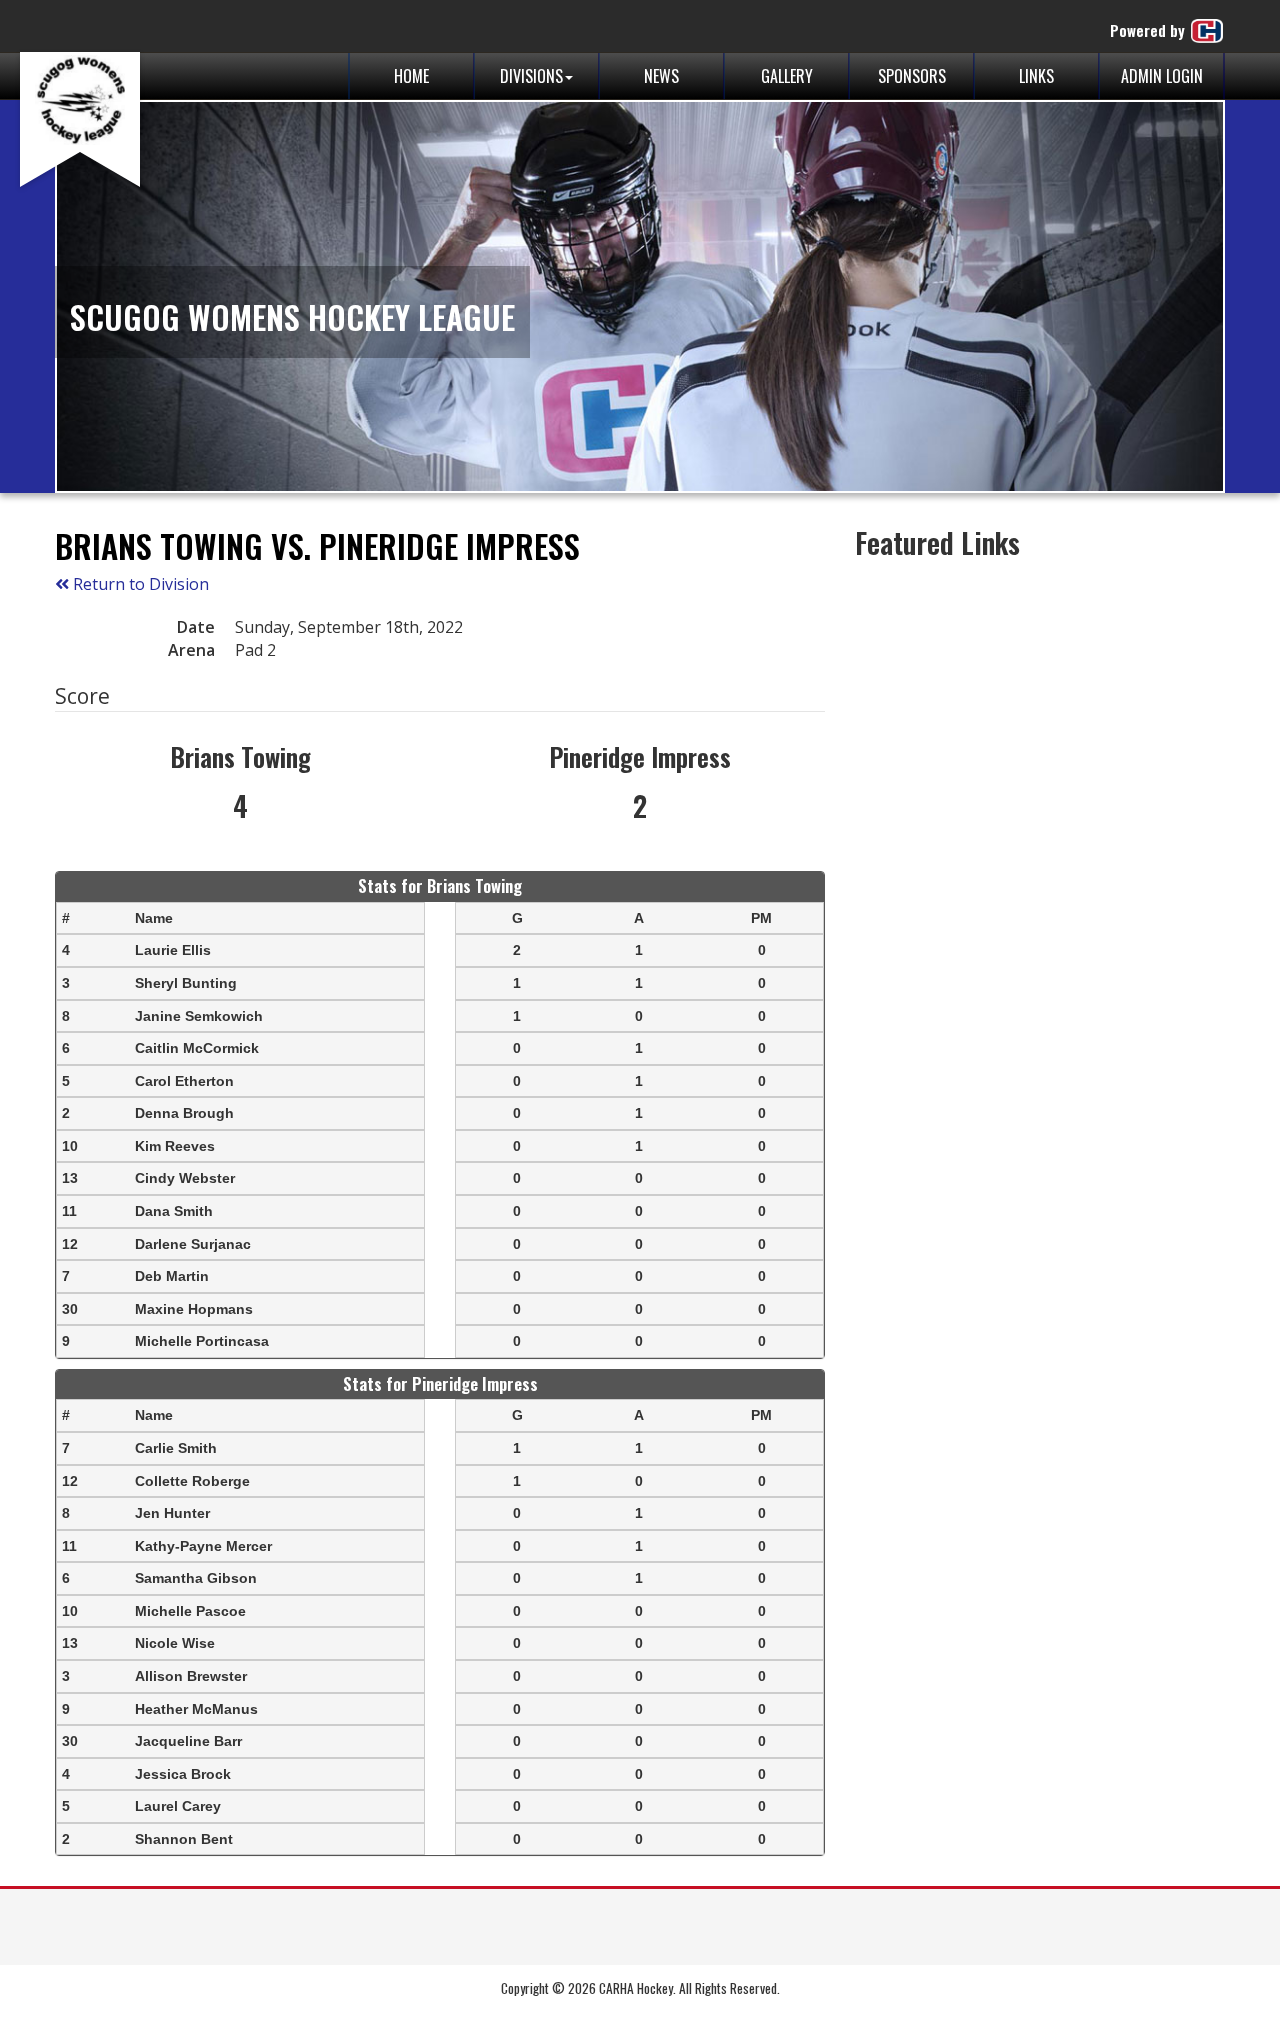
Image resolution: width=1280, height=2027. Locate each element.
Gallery (787, 76)
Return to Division (139, 584)
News (661, 76)
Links (1036, 76)
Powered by (1149, 30)
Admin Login (1162, 76)
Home (411, 76)
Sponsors (912, 76)
